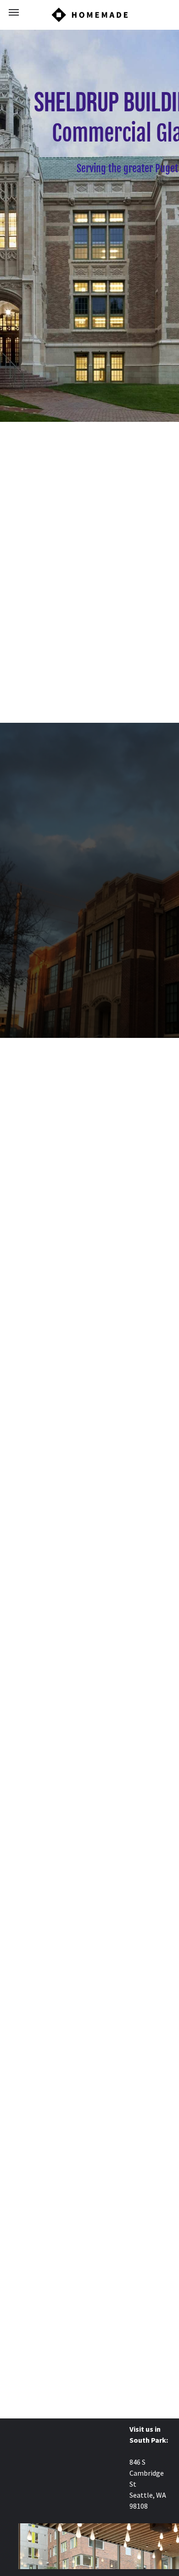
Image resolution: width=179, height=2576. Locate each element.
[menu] (14, 12)
